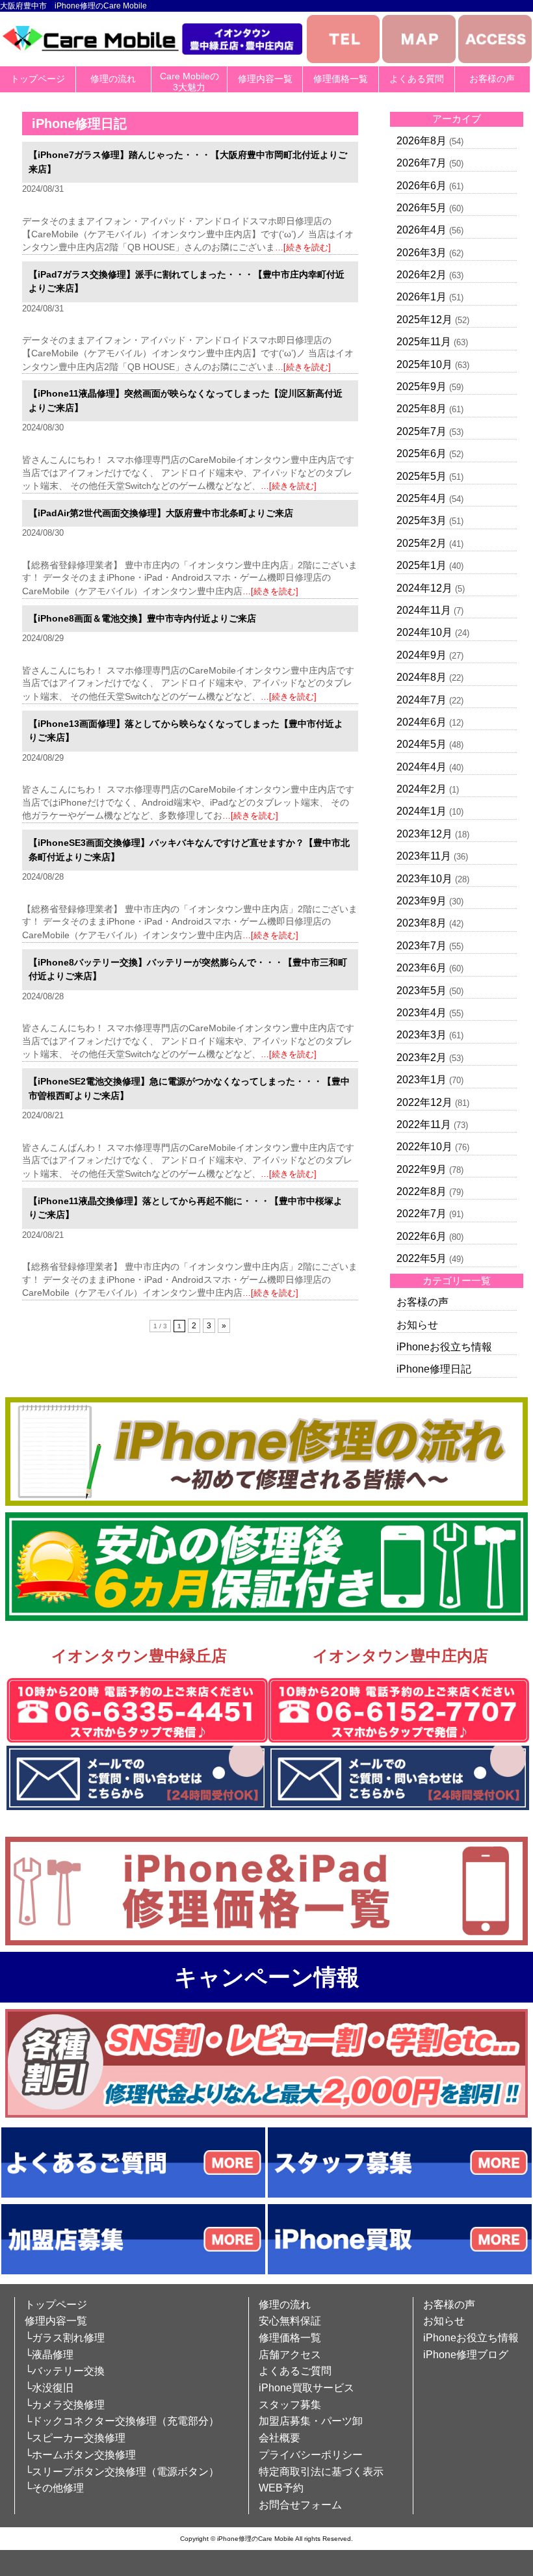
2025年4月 (422, 498)
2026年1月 (422, 297)
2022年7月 (422, 1214)
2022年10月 (424, 1147)
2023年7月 (422, 946)
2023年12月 (424, 834)
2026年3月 (422, 253)
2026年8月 (422, 141)
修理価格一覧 (341, 79)
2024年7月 (422, 700)
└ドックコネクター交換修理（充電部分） (122, 2421)
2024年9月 (422, 655)
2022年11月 (424, 1124)
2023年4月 (422, 1013)
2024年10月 (424, 632)
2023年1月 (422, 1080)
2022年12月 (424, 1102)
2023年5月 (422, 991)
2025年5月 (422, 476)
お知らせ (417, 1325)
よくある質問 (417, 79)
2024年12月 (424, 588)
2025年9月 (422, 387)
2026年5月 (422, 208)
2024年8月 (422, 677)
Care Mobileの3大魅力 (189, 82)
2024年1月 (422, 811)
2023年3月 (422, 1035)
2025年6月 (422, 453)
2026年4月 (422, 230)
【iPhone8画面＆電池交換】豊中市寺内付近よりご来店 (142, 618)
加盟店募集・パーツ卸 (311, 2421)
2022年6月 (422, 1236)
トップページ (38, 79)
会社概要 (279, 2438)
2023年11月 (424, 856)
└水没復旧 (49, 2388)
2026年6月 (422, 186)
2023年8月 (422, 923)
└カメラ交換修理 (65, 2405)
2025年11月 (424, 342)
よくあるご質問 (295, 2371)
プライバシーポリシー (311, 2455)
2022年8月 (422, 1191)
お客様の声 (492, 79)
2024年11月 (424, 610)
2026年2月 (422, 275)
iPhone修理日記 (434, 1369)
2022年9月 (422, 1169)
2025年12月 (424, 320)
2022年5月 (422, 1258)
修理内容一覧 (265, 79)
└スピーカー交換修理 (75, 2438)
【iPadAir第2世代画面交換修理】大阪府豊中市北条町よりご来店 (161, 513)
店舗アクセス (290, 2355)
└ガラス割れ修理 (65, 2338)
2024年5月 (422, 744)
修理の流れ (113, 79)
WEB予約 (281, 2488)
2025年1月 (422, 565)
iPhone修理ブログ (466, 2355)
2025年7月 (422, 431)
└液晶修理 (49, 2355)
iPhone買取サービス (306, 2388)
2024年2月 (422, 789)
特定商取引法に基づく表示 (321, 2472)
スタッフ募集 (290, 2405)
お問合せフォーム (300, 2505)
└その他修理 (54, 2488)
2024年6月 (422, 722)
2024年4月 (422, 767)
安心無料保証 (290, 2321)
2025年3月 (422, 520)
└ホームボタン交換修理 (80, 2455)
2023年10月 (424, 879)
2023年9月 (422, 901)
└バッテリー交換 (65, 2371)
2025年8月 (422, 409)
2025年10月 (424, 364)
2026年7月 (422, 163)
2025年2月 (422, 543)
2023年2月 (422, 1058)
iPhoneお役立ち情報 (444, 1347)
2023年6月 (422, 968)
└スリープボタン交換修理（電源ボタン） (122, 2472)
